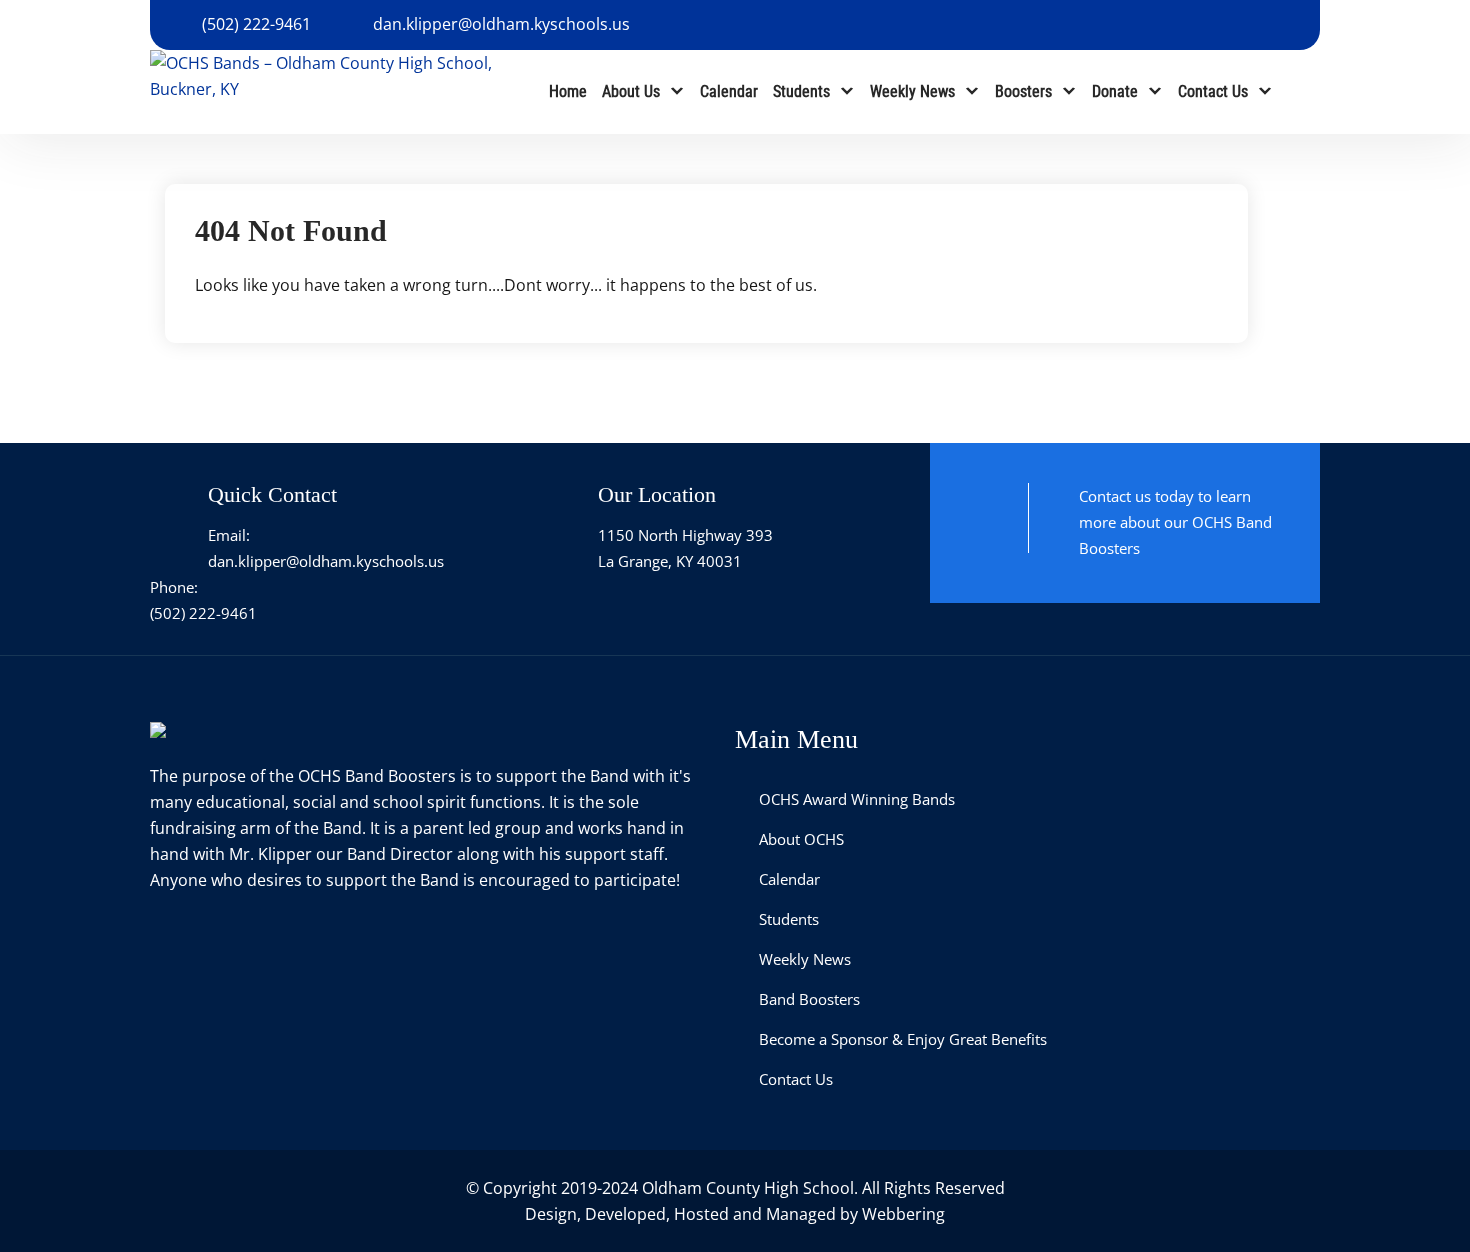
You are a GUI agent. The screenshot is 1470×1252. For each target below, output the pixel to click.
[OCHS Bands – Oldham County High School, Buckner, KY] (325, 74)
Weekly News (912, 91)
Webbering (903, 1214)
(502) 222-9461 (256, 24)
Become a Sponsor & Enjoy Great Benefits (903, 1039)
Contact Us (1213, 91)
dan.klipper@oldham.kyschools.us (501, 24)
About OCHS (801, 839)
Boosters (1023, 91)
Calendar (729, 91)
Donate (1115, 91)
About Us (631, 91)
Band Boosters (809, 999)
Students (801, 91)
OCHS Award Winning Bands (857, 799)
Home (568, 91)
